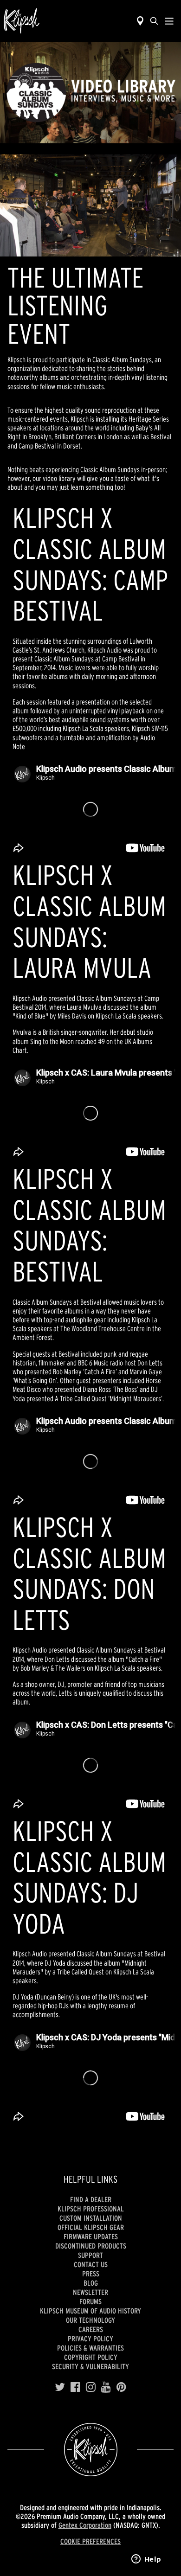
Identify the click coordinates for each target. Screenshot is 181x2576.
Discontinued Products (91, 2246)
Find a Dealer (91, 2199)
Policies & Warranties (90, 2348)
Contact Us (91, 2264)
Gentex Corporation (85, 2525)
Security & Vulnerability (90, 2366)
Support (90, 2255)
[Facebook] (75, 2387)
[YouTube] (106, 2387)
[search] (154, 21)
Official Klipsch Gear (91, 2227)
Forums (90, 2301)
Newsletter (90, 2292)
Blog (91, 2283)
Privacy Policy (90, 2339)
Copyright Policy (91, 2357)
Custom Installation (91, 2218)
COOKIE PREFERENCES (90, 2541)
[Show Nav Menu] (169, 21)
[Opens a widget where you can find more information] (146, 2560)
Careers (91, 2329)
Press (91, 2274)
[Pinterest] (121, 2387)
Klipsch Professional (91, 2209)
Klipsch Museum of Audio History (90, 2311)
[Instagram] (91, 2387)
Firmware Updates (91, 2236)
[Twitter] (60, 2387)
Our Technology (90, 2320)
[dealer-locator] (140, 21)
